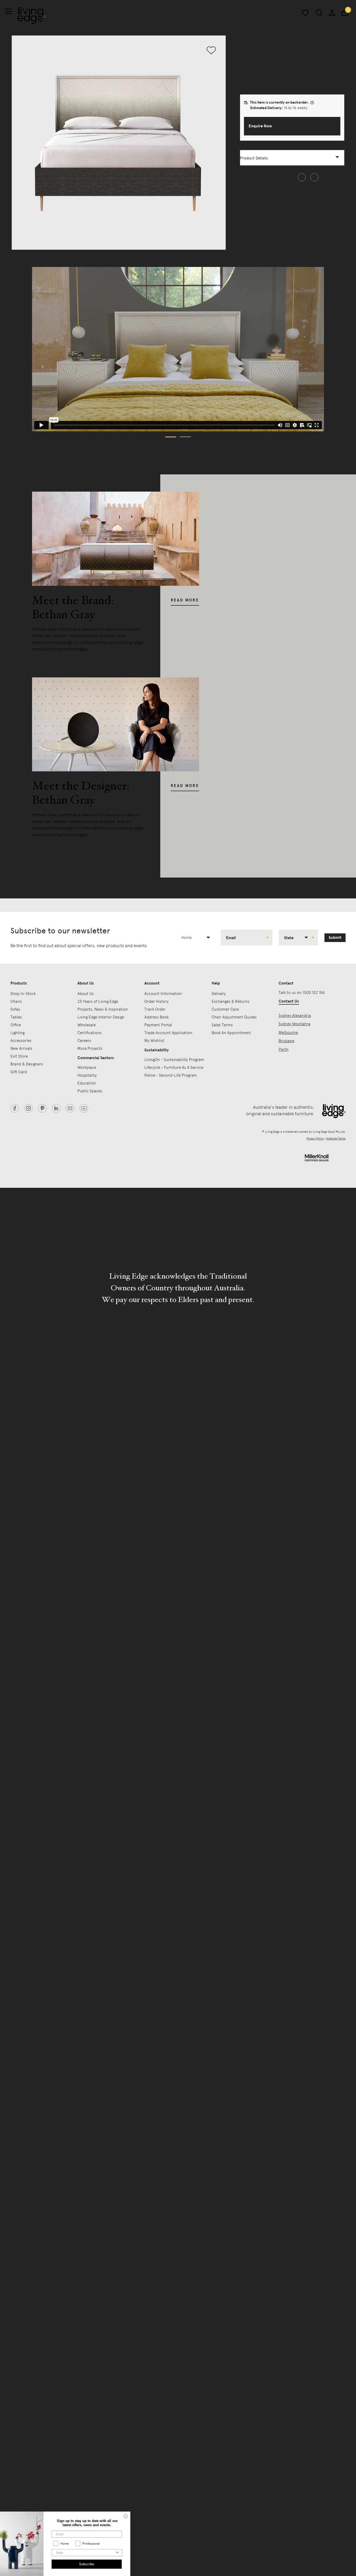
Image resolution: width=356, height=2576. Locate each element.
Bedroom (248, 38)
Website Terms (336, 1139)
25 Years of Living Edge (98, 1001)
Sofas (15, 1009)
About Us (86, 994)
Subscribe (87, 2564)
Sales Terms (222, 1025)
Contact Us (289, 1001)
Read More (185, 600)
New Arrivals (21, 1048)
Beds (264, 38)
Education (87, 1083)
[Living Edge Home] (32, 15)
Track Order (155, 1009)
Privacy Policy (315, 1139)
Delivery (219, 994)
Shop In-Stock (23, 994)
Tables (16, 1017)
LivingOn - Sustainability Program (174, 1060)
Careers (84, 1041)
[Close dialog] (126, 2516)
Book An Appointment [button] (231, 1033)
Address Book (156, 1017)
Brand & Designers (27, 1064)
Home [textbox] (186, 938)
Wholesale (87, 1025)
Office (16, 1025)
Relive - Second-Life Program (171, 1075)
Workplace (87, 1068)
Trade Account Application (168, 1033)
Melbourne (288, 1033)
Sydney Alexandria (295, 1016)
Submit (335, 938)
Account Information (163, 994)
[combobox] (198, 938)
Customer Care (225, 1009)
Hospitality (87, 1075)
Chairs (16, 1001)
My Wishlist (154, 1041)
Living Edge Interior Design (101, 1017)
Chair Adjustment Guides (234, 1017)
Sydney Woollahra (294, 1024)
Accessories (21, 1041)
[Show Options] (117, 2553)
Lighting (17, 1033)
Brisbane (286, 1041)
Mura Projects (90, 1048)
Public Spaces (90, 1091)
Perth (284, 1050)
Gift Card (19, 1072)
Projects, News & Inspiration (103, 1009)
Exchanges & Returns (231, 1001)
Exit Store (19, 1056)
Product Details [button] (254, 158)
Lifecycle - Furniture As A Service (174, 1068)
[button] (292, 126)
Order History (156, 1001)
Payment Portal (158, 1025)
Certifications (90, 1033)
